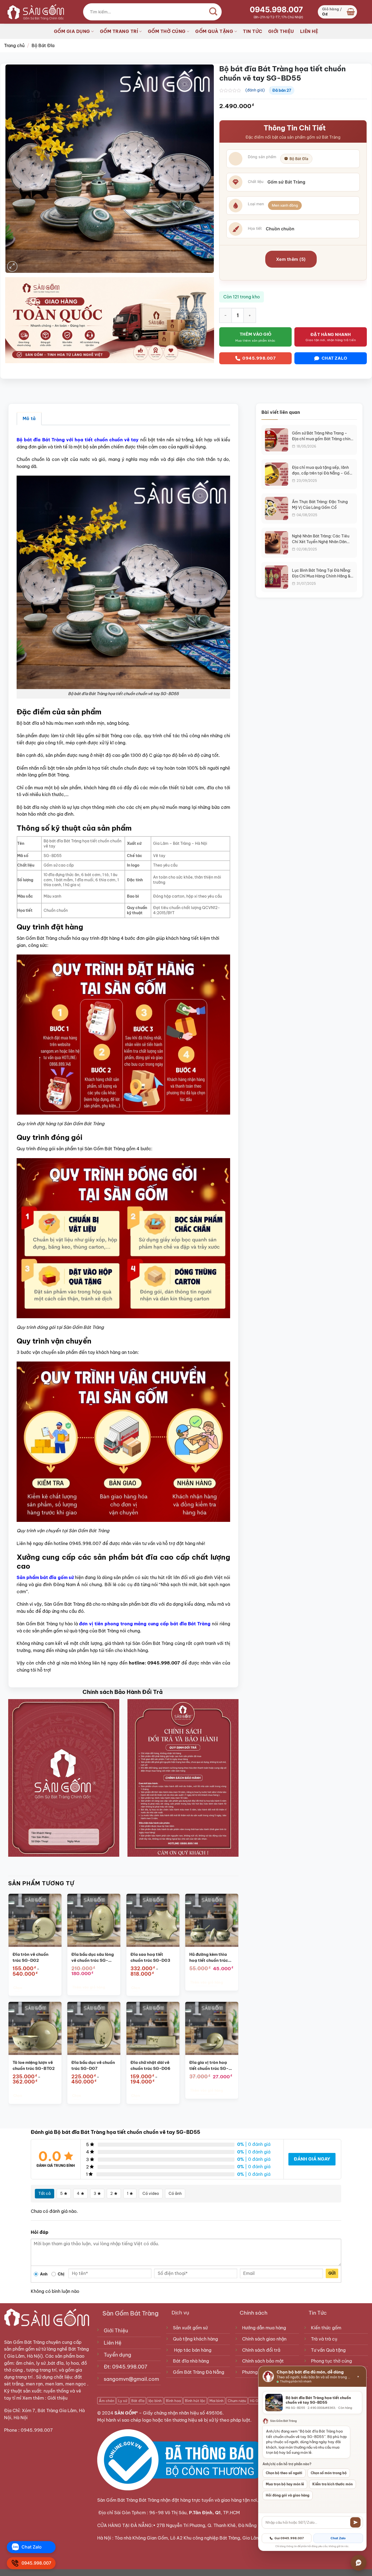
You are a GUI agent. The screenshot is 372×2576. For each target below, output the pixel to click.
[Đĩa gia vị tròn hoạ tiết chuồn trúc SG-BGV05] (212, 2028)
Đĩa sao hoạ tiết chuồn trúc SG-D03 (150, 1957)
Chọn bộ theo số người (284, 2473)
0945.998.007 (276, 10)
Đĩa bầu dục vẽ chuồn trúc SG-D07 (93, 2065)
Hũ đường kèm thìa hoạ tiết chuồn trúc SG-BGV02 (209, 1957)
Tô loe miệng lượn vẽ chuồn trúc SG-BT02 (34, 2065)
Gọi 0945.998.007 (289, 2538)
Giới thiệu (58, 2398)
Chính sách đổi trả (261, 2350)
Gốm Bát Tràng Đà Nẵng (199, 2372)
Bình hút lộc (195, 2401)
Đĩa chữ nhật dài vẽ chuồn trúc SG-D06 (150, 2065)
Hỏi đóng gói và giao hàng (288, 2495)
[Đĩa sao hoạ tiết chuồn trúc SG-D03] (153, 1920)
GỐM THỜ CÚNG (167, 31)
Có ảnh (175, 2193)
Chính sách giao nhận (264, 2339)
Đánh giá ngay (312, 2159)
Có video (151, 2193)
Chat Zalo (338, 2538)
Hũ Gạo (256, 2401)
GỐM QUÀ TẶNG (214, 31)
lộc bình (155, 2401)
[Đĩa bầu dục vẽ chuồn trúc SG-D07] (94, 2028)
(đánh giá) (255, 90)
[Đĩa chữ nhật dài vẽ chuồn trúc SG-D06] (153, 2028)
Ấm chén (106, 2401)
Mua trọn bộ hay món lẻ (285, 2484)
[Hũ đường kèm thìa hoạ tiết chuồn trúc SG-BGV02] (212, 1920)
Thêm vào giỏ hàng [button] (89, 1987)
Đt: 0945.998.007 (126, 2367)
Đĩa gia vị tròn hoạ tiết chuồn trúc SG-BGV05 (209, 2066)
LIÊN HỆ (309, 31)
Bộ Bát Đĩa (43, 45)
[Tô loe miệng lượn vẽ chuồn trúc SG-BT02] (35, 2028)
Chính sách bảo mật (263, 2361)
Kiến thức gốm (326, 2328)
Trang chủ (14, 45)
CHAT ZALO (334, 358)
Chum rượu (237, 2401)
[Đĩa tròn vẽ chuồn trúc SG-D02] (35, 1920)
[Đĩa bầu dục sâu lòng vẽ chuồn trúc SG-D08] (94, 1920)
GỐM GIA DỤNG (72, 31)
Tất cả (45, 2193)
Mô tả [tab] (29, 418)
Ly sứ (123, 2401)
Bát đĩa (138, 2401)
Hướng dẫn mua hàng (264, 2328)
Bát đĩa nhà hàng (191, 2361)
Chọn (17, 1988)
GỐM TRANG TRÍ (119, 31)
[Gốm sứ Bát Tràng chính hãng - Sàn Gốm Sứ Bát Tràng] (34, 12)
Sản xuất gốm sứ (190, 2328)
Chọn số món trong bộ (329, 2473)
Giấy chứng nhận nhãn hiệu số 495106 (183, 2413)
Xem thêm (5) (291, 259)
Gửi (332, 2273)
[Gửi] (355, 2522)
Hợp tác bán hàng (193, 2350)
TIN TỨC (253, 31)
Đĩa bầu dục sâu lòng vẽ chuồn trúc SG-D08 (93, 1957)
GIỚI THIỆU (281, 31)
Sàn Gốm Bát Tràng (24, 2342)
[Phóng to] (12, 266)
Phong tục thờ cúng (331, 2361)
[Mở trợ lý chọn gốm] (359, 2563)
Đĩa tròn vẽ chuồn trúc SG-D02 (31, 1957)
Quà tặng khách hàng (195, 2339)
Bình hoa (173, 2401)
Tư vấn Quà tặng (329, 2350)
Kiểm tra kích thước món (333, 2484)
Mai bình (217, 2401)
